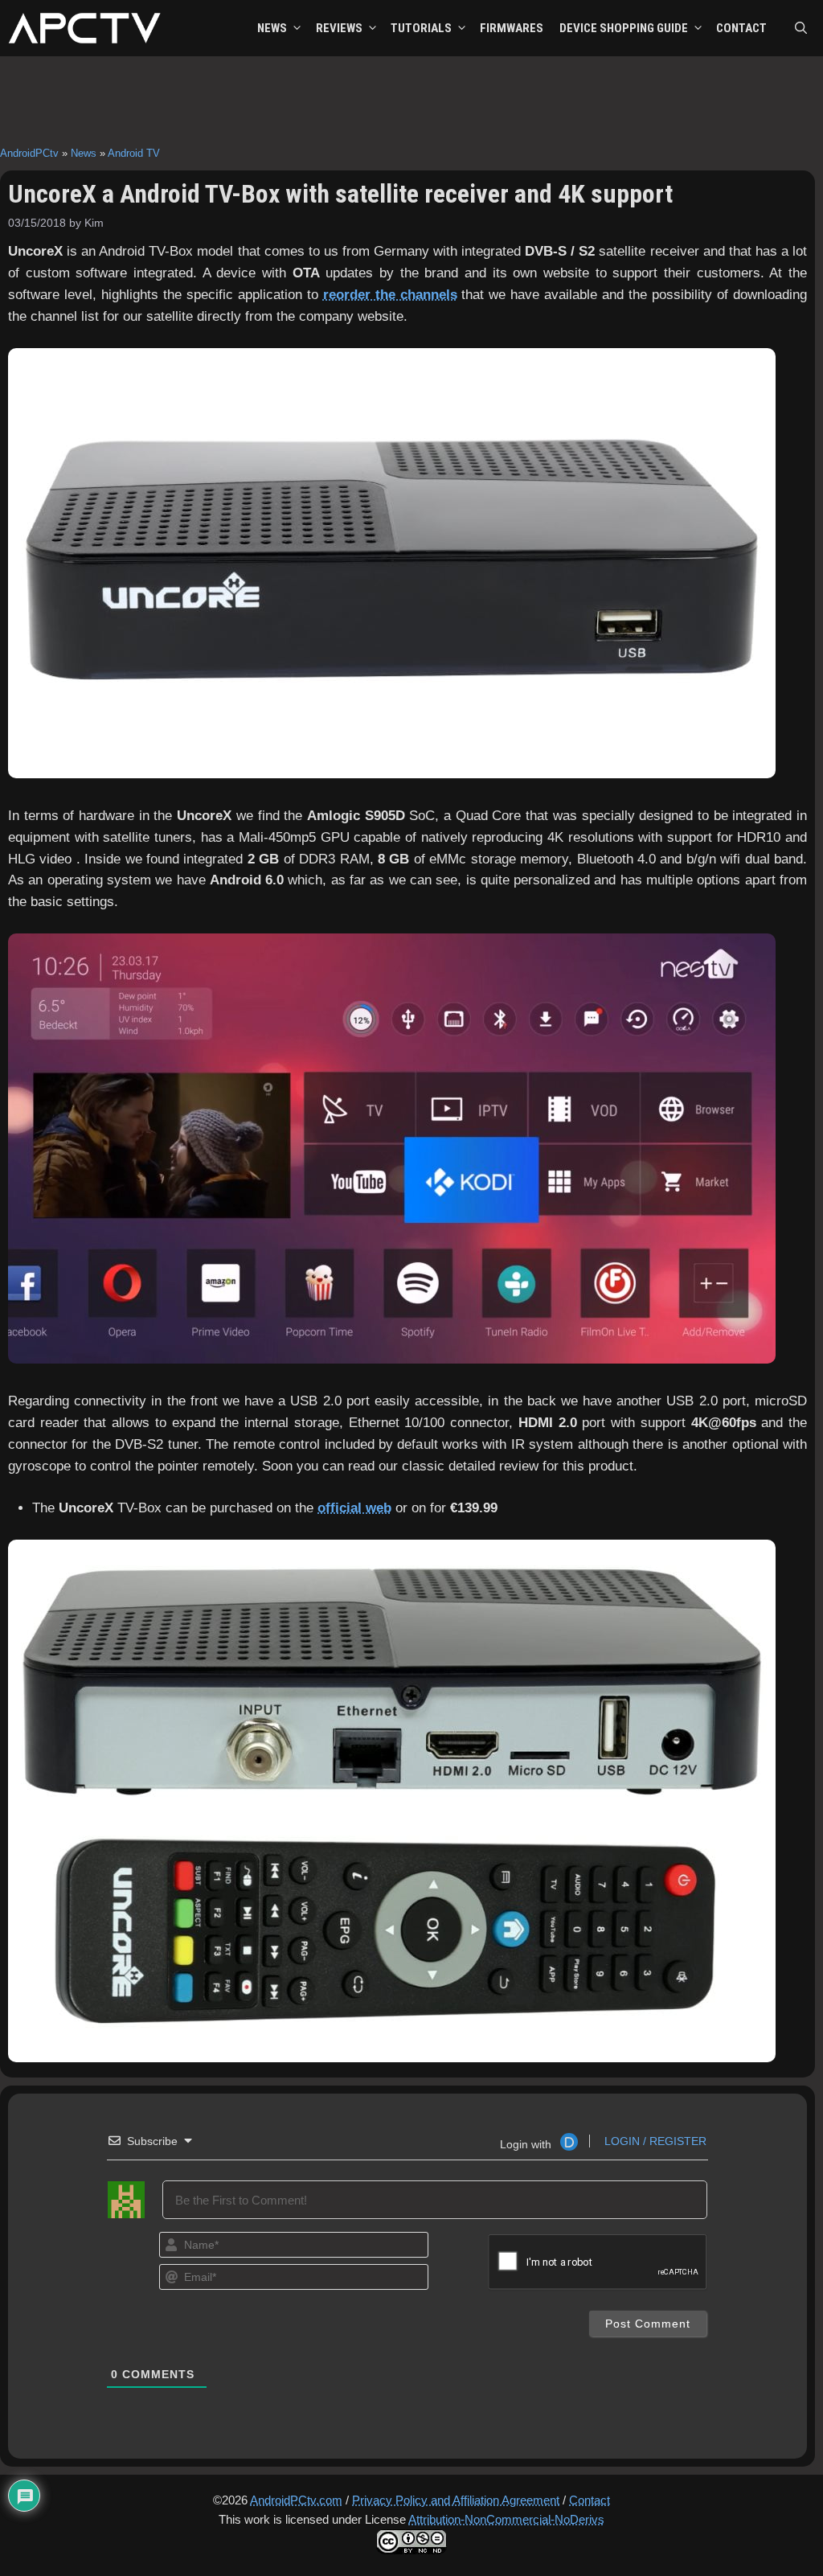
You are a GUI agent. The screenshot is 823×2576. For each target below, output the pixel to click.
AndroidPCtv (29, 153)
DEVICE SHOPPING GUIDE (624, 28)
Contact (590, 2500)
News (84, 153)
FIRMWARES (512, 28)
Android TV (134, 153)
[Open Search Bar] (801, 28)
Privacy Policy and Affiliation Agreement (456, 2500)
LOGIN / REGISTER (654, 2141)
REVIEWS (339, 28)
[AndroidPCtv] (84, 28)
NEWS (272, 28)
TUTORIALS (421, 28)
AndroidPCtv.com (296, 2500)
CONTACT (741, 28)
